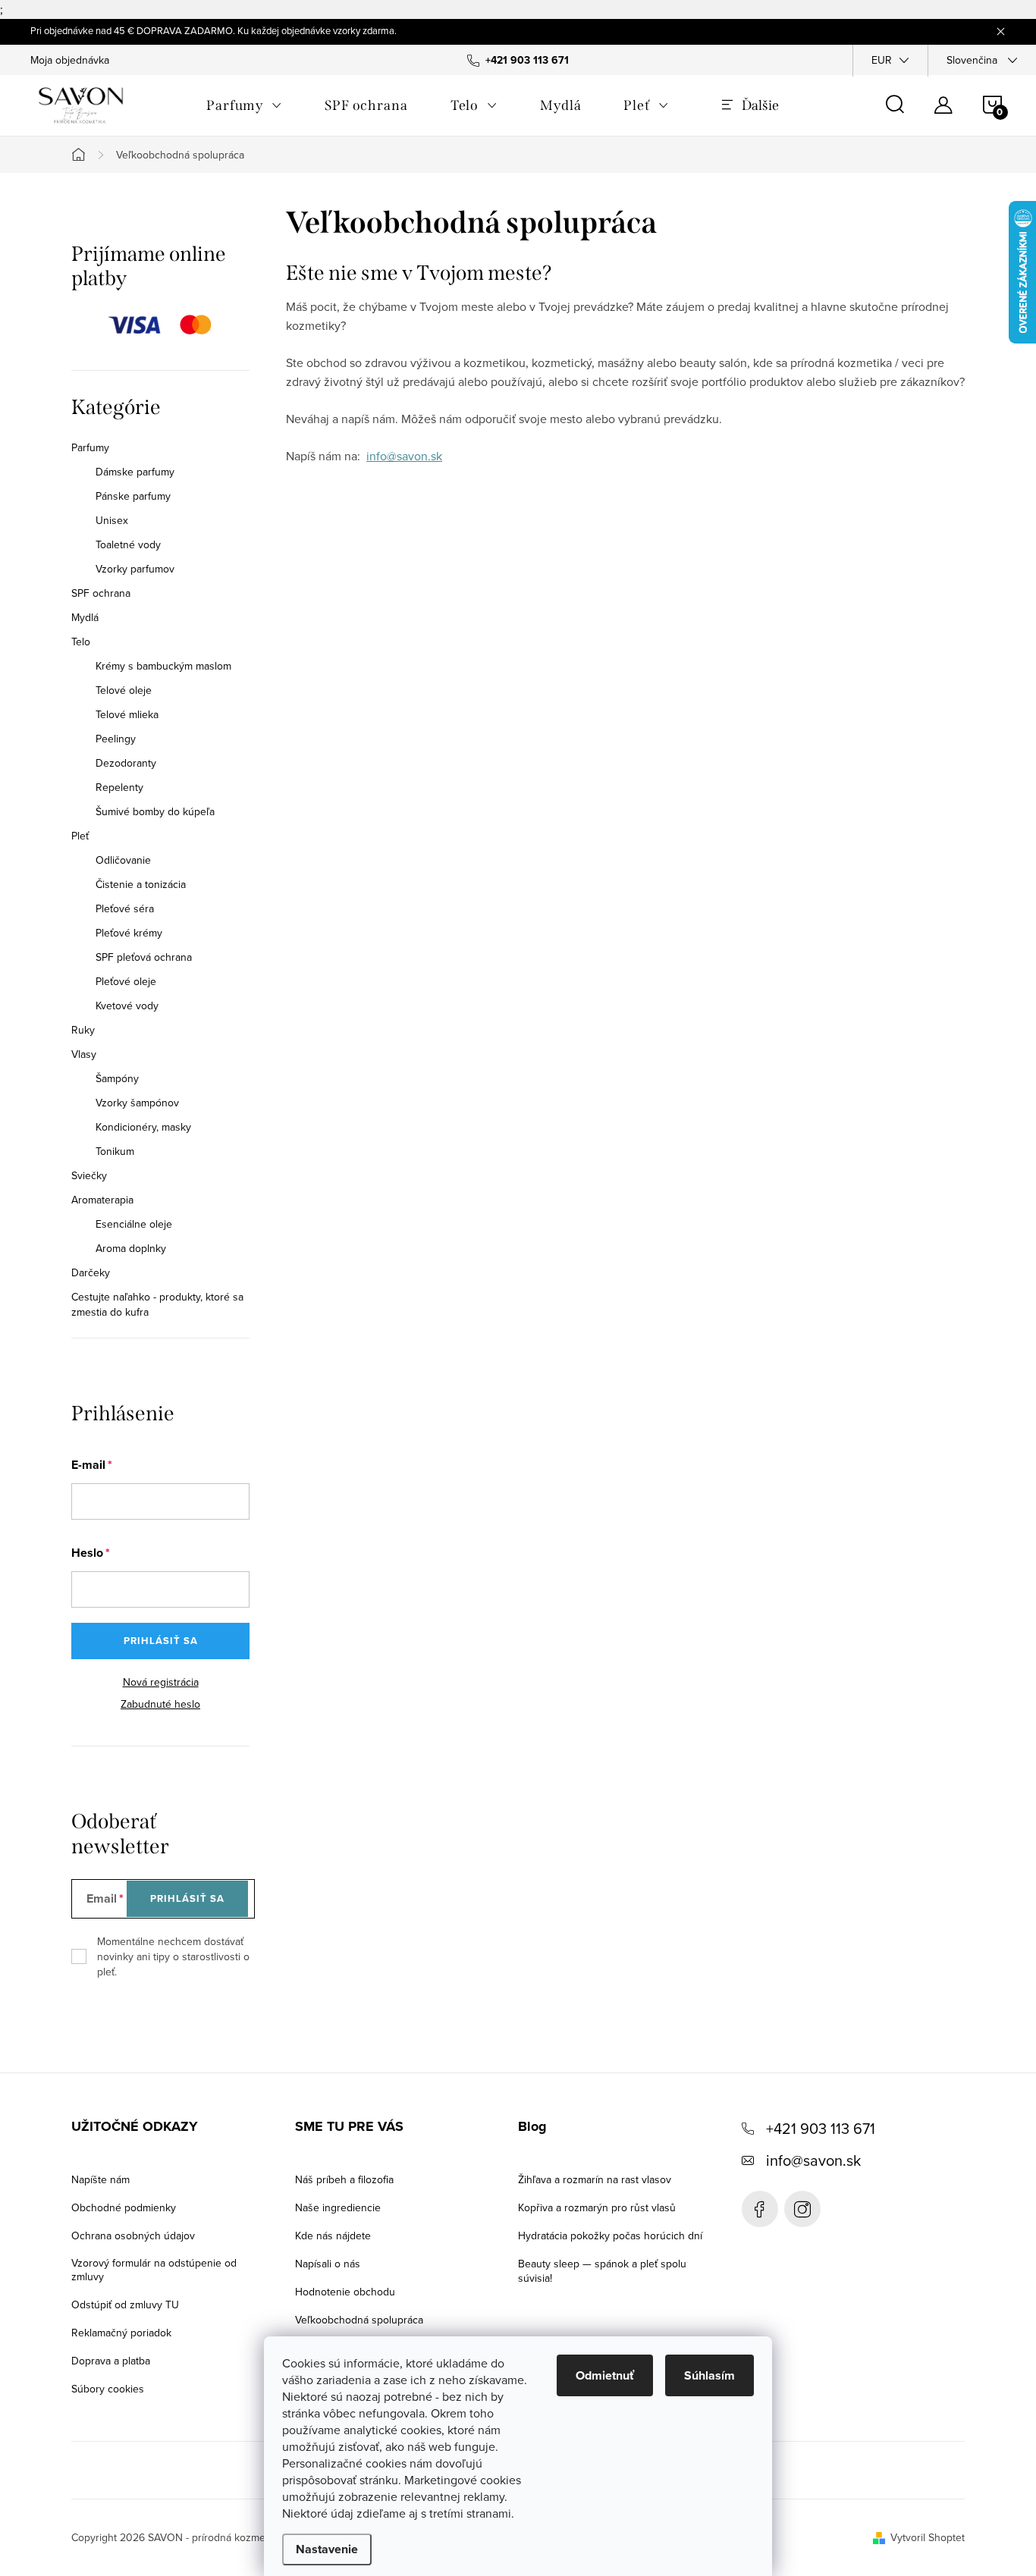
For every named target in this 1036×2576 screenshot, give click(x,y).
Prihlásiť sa (161, 1641)
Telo (81, 642)
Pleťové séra (125, 908)
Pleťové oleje (126, 981)
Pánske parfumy (133, 496)
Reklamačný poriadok (121, 2333)
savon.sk (802, 2209)
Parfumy (90, 447)
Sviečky (89, 1175)
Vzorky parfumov (135, 569)
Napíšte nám (100, 2179)
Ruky (83, 1030)
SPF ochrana (101, 593)
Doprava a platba (111, 2361)
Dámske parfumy (135, 472)
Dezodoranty (126, 763)
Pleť (80, 836)
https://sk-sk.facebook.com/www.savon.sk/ (760, 2209)
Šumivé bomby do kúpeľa (155, 811)
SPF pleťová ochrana (144, 957)
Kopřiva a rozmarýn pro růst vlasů (597, 2207)
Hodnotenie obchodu (345, 2292)
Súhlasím (710, 2375)
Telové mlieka (127, 714)
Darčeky (91, 1272)
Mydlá (85, 617)
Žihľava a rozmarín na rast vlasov (595, 2179)
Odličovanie (123, 860)
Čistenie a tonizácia (141, 884)
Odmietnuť (605, 2375)
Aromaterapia (102, 1200)
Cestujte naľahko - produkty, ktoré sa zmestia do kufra (157, 1304)
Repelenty (119, 787)
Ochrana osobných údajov (133, 2236)
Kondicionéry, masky (143, 1127)
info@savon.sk (404, 456)
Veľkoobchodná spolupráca (359, 2320)
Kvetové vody (127, 1006)
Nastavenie (327, 2549)
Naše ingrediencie (338, 2207)
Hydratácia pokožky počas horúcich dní (610, 2236)
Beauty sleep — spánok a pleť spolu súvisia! (602, 2271)
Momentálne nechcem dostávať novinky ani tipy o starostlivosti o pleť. (173, 1956)
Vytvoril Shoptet (928, 2537)
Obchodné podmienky (124, 2207)
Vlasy (84, 1054)
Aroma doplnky (131, 1248)
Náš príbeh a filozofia (344, 2179)
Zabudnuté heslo (160, 1704)
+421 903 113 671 (821, 2128)
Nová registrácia (161, 1682)
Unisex (112, 520)
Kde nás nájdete (333, 2236)
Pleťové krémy (129, 933)
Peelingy (116, 739)
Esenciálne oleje (134, 1224)
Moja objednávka (70, 60)
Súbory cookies (108, 2389)
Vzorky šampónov (137, 1103)
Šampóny (117, 1078)
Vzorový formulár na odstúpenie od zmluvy (154, 2270)
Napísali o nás (328, 2264)
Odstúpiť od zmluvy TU (125, 2305)
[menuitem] (244, 105)
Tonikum (115, 1151)
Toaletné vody (128, 544)
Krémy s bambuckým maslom (163, 666)
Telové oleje (124, 690)
